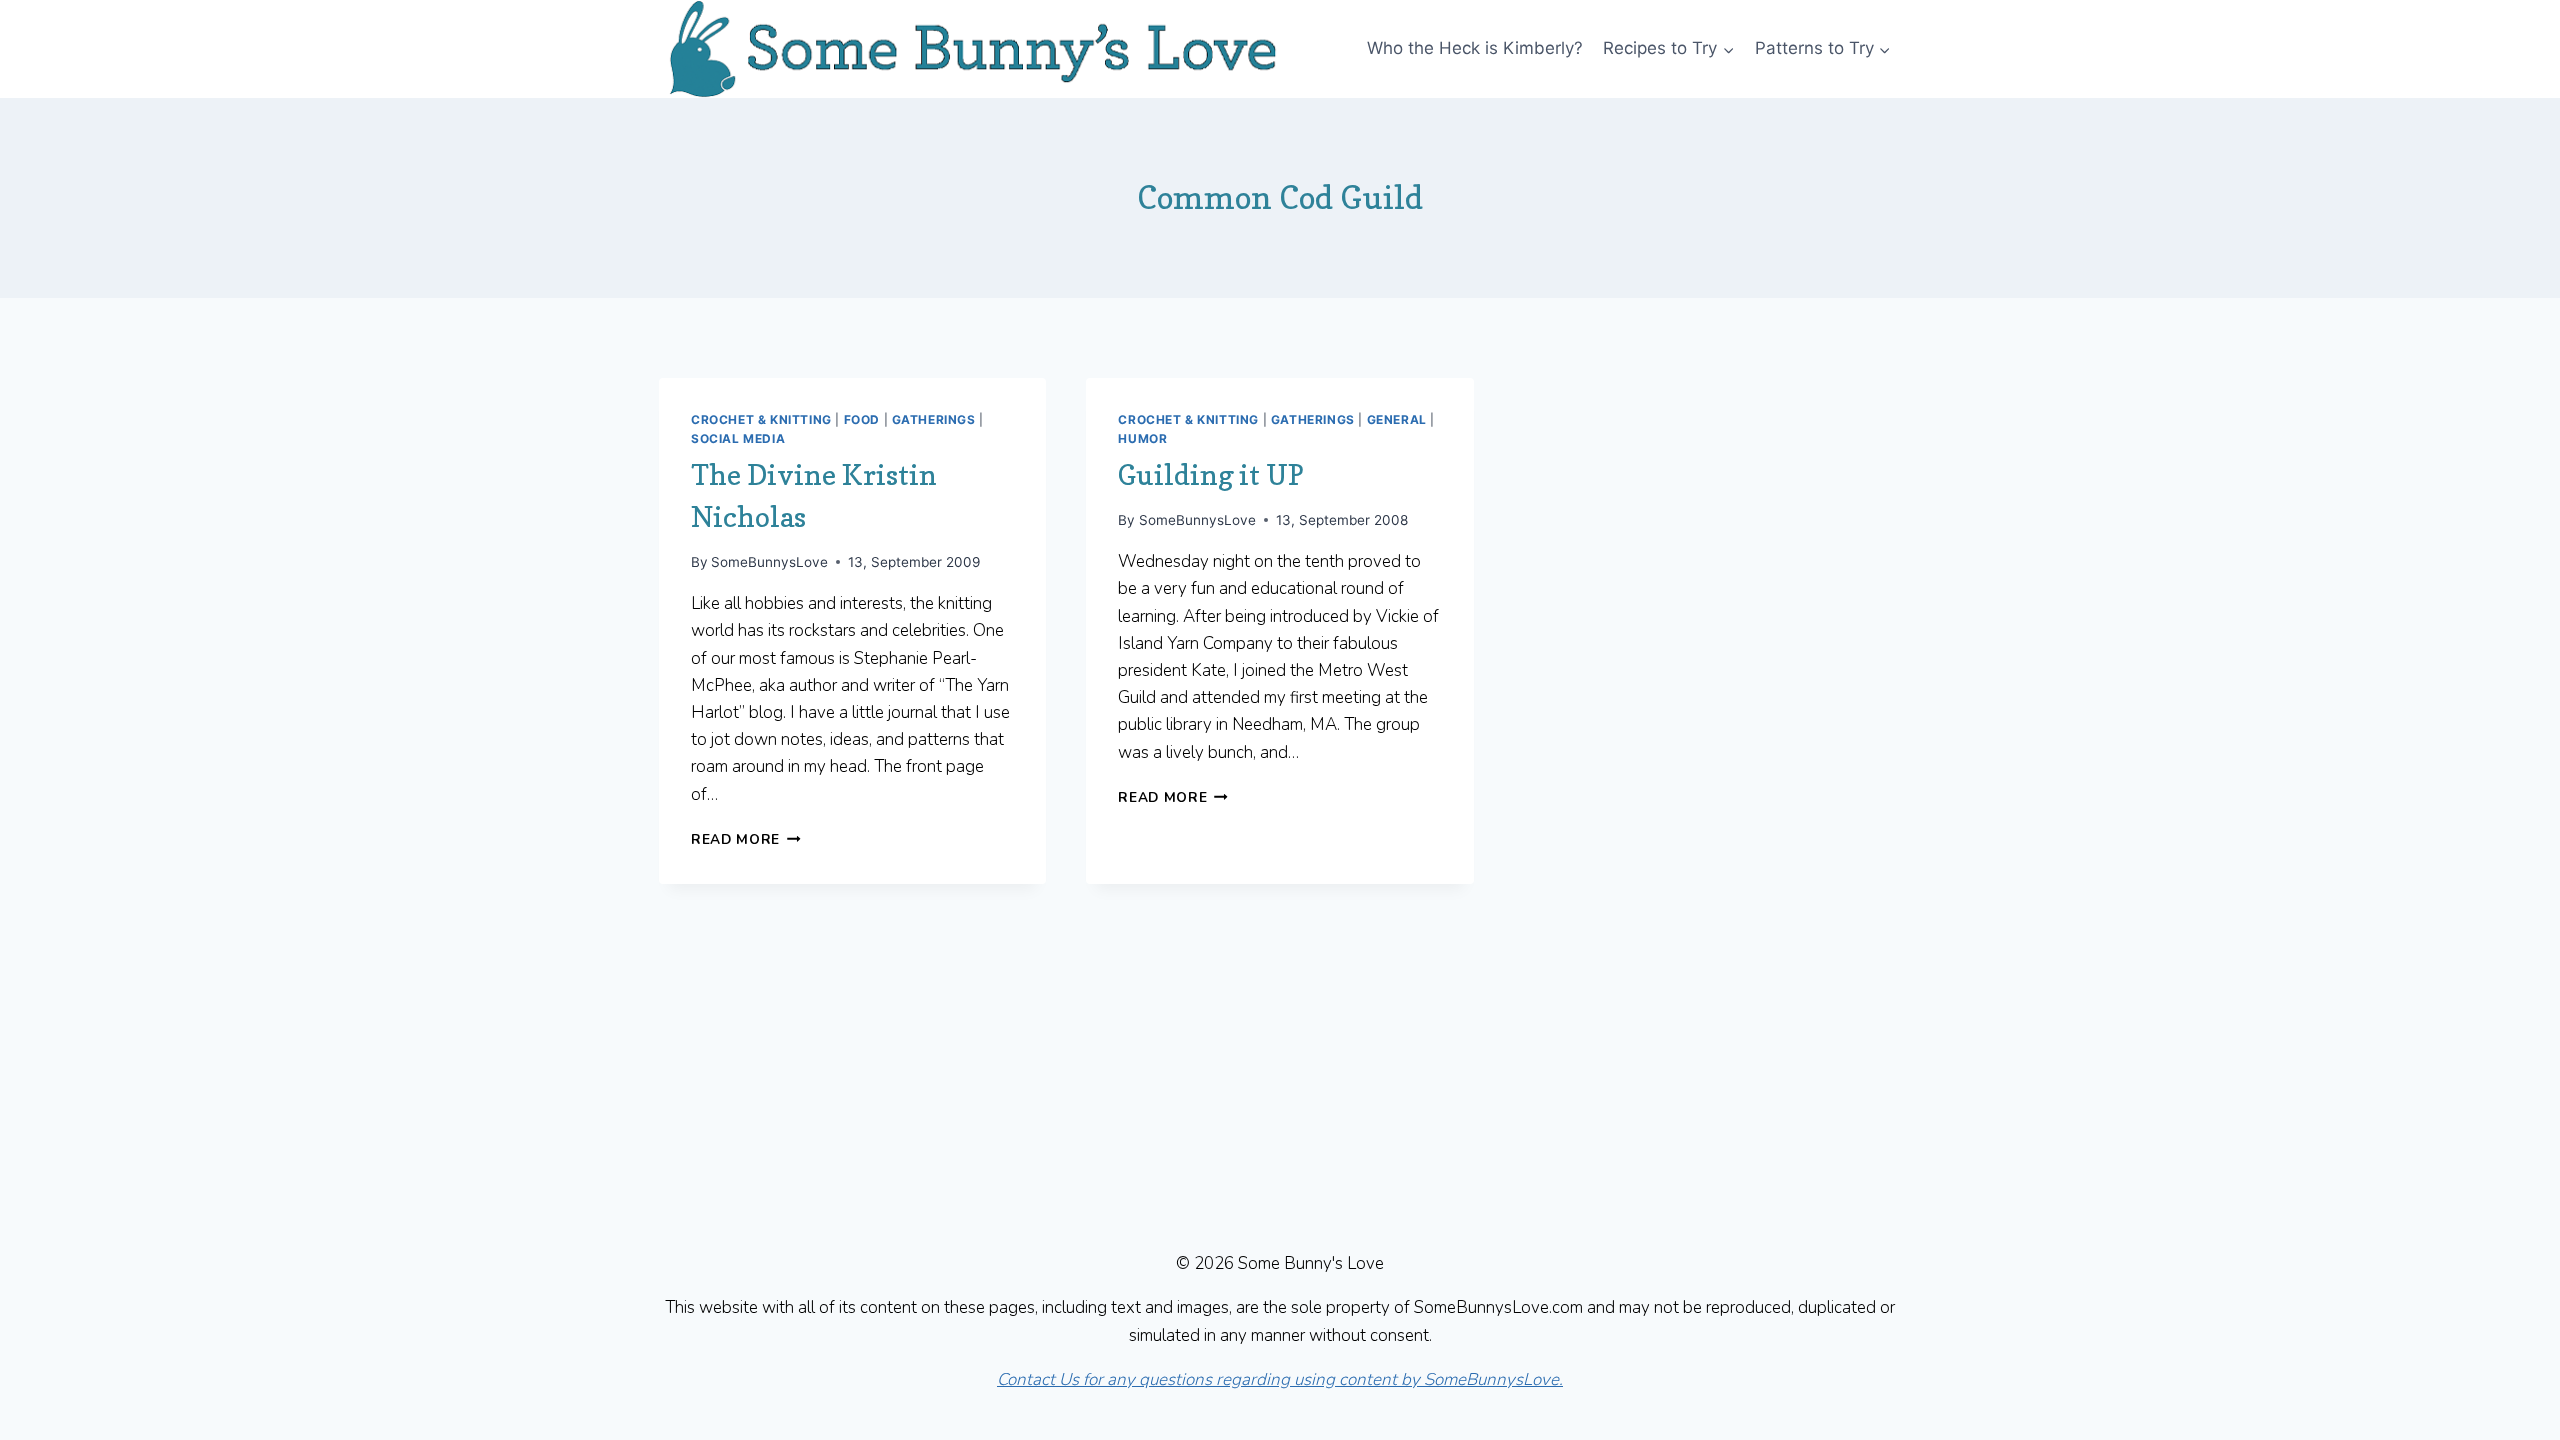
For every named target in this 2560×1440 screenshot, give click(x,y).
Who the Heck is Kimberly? (1475, 48)
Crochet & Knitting (761, 419)
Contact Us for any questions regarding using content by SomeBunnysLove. (1280, 1379)
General (1397, 419)
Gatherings (934, 419)
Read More (746, 839)
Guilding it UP (1211, 475)
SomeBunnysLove (769, 562)
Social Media (738, 438)
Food (862, 419)
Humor (1142, 438)
